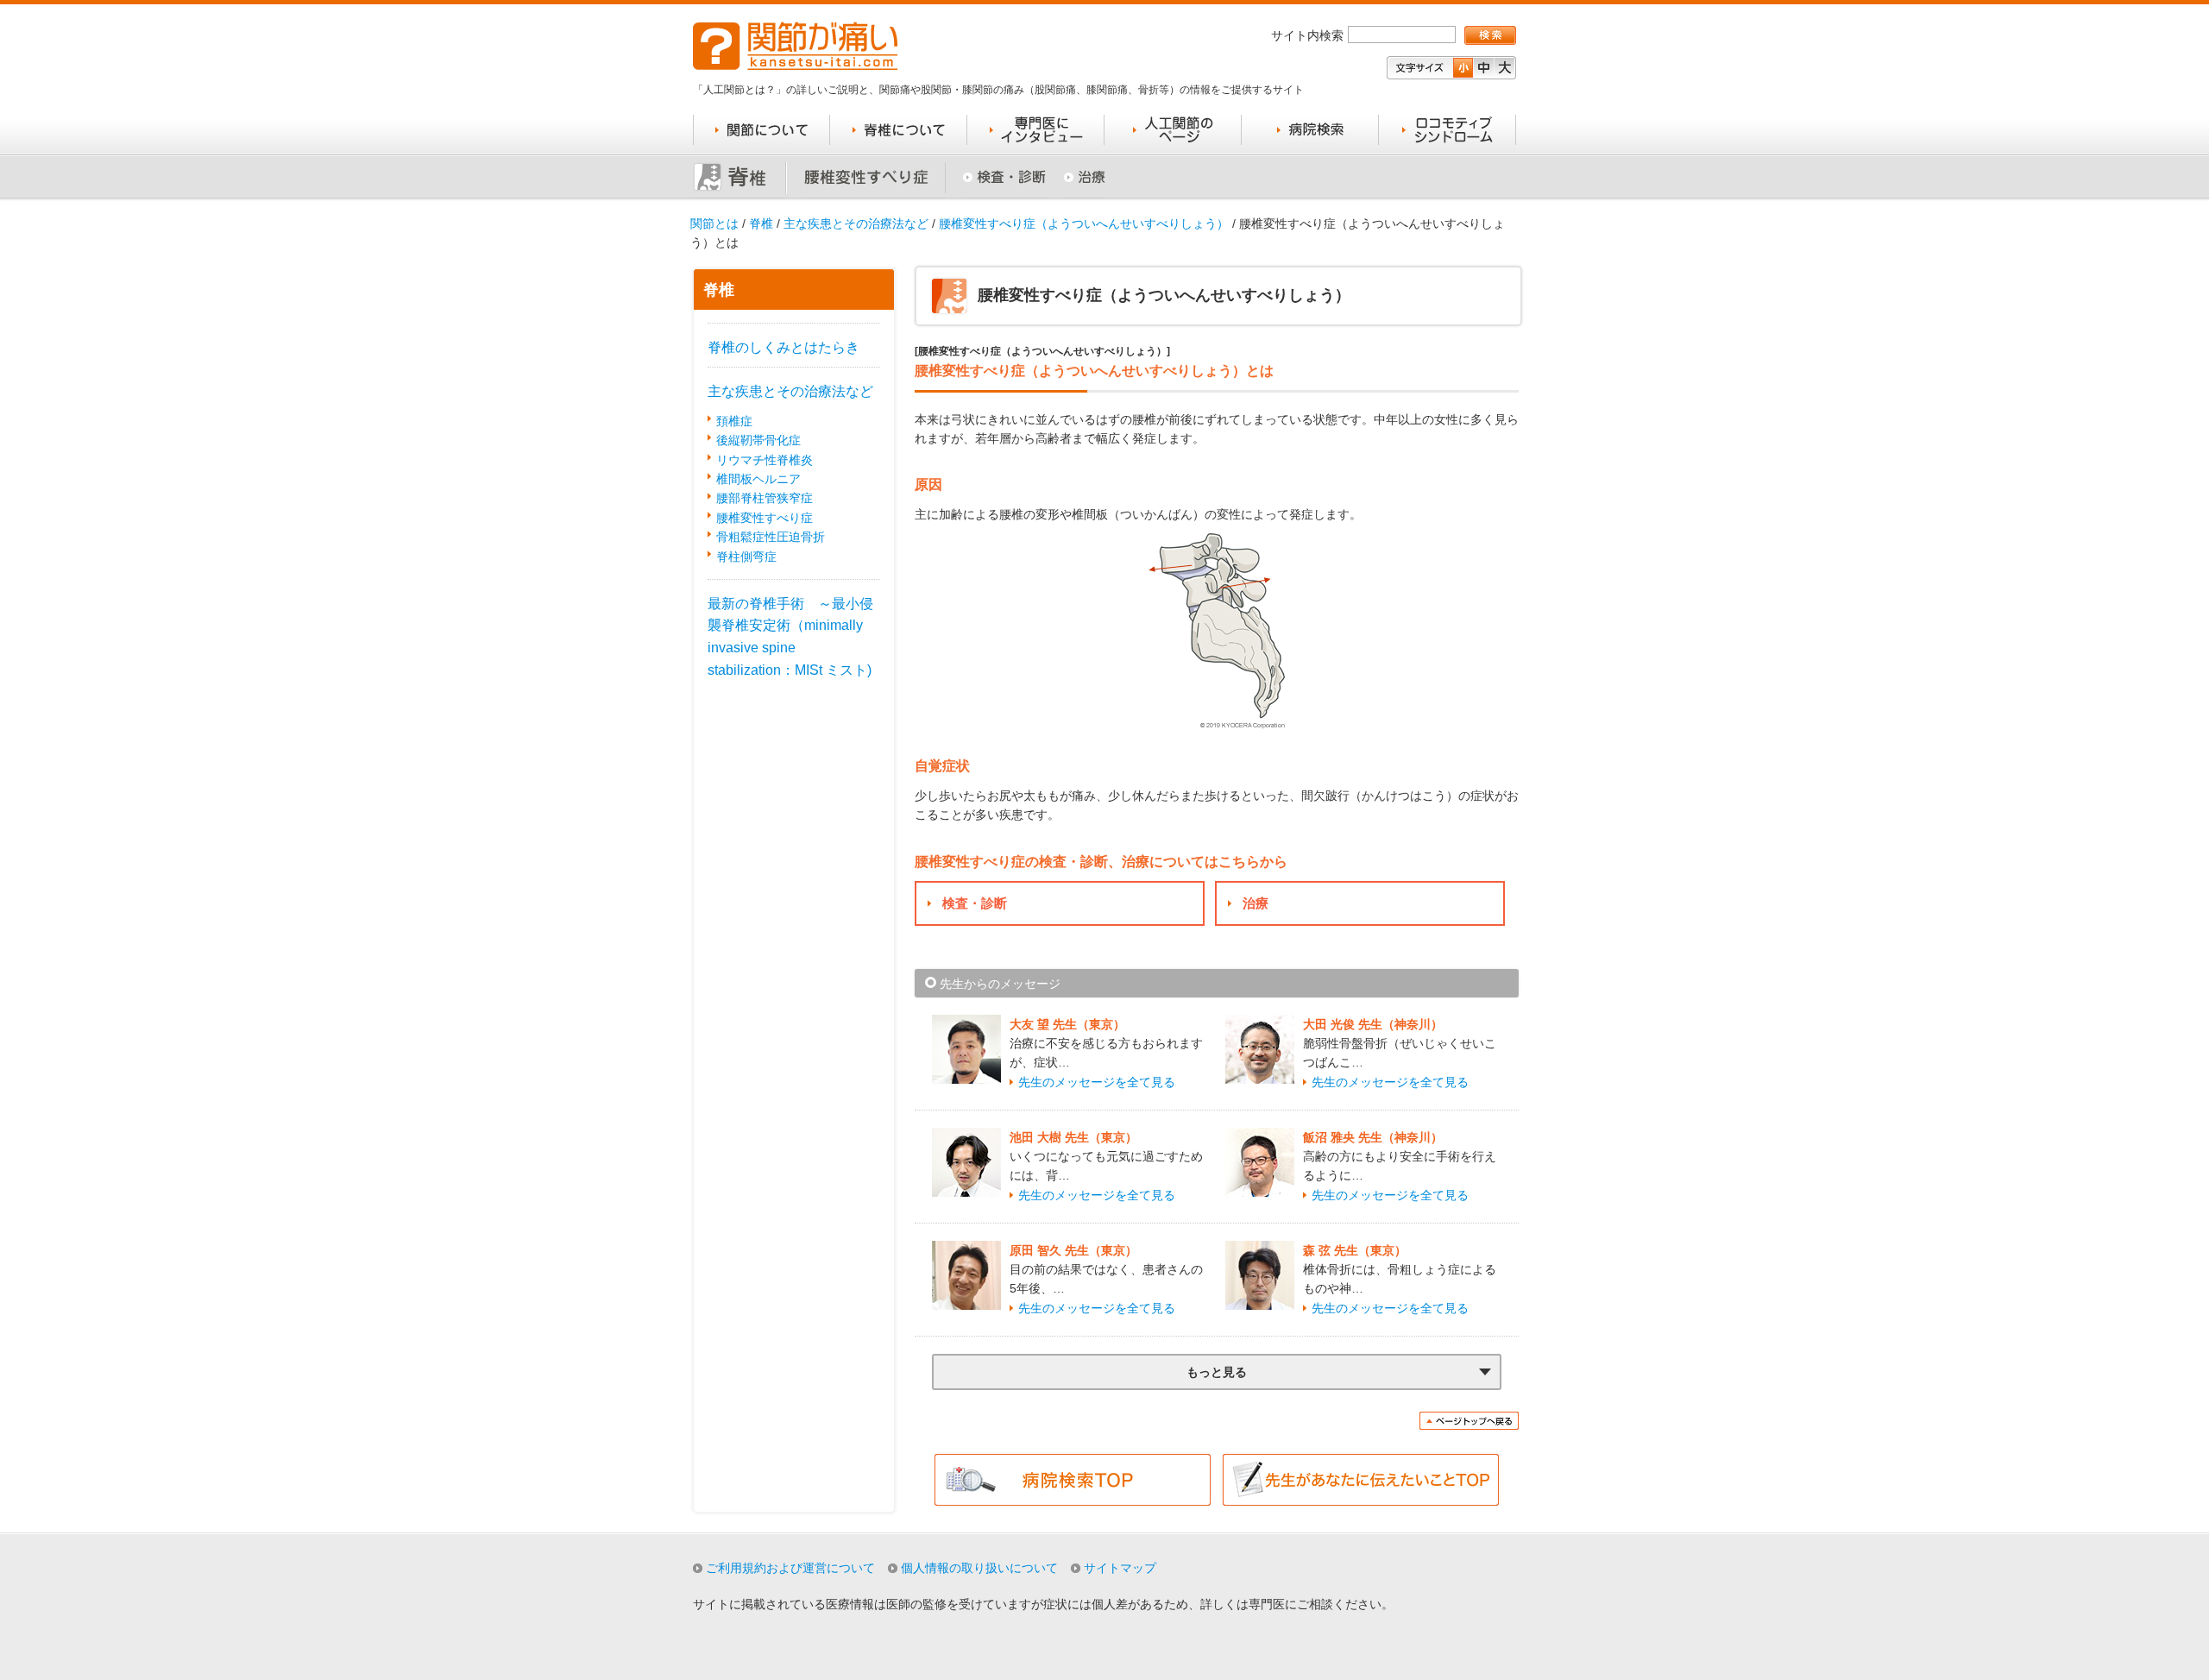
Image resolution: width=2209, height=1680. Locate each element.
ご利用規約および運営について (790, 1568)
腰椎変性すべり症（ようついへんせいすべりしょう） (1084, 223)
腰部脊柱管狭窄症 (765, 498)
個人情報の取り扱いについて (979, 1568)
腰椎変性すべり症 (765, 518)
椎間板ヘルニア (758, 479)
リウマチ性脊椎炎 (765, 460)
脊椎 (761, 223)
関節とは (714, 223)
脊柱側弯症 (746, 557)
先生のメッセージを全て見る (1097, 1082)
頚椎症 (734, 421)
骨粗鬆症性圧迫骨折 (771, 537)
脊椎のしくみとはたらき (784, 347)
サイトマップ (1120, 1568)
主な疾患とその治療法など (856, 223)
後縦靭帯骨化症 (758, 440)
